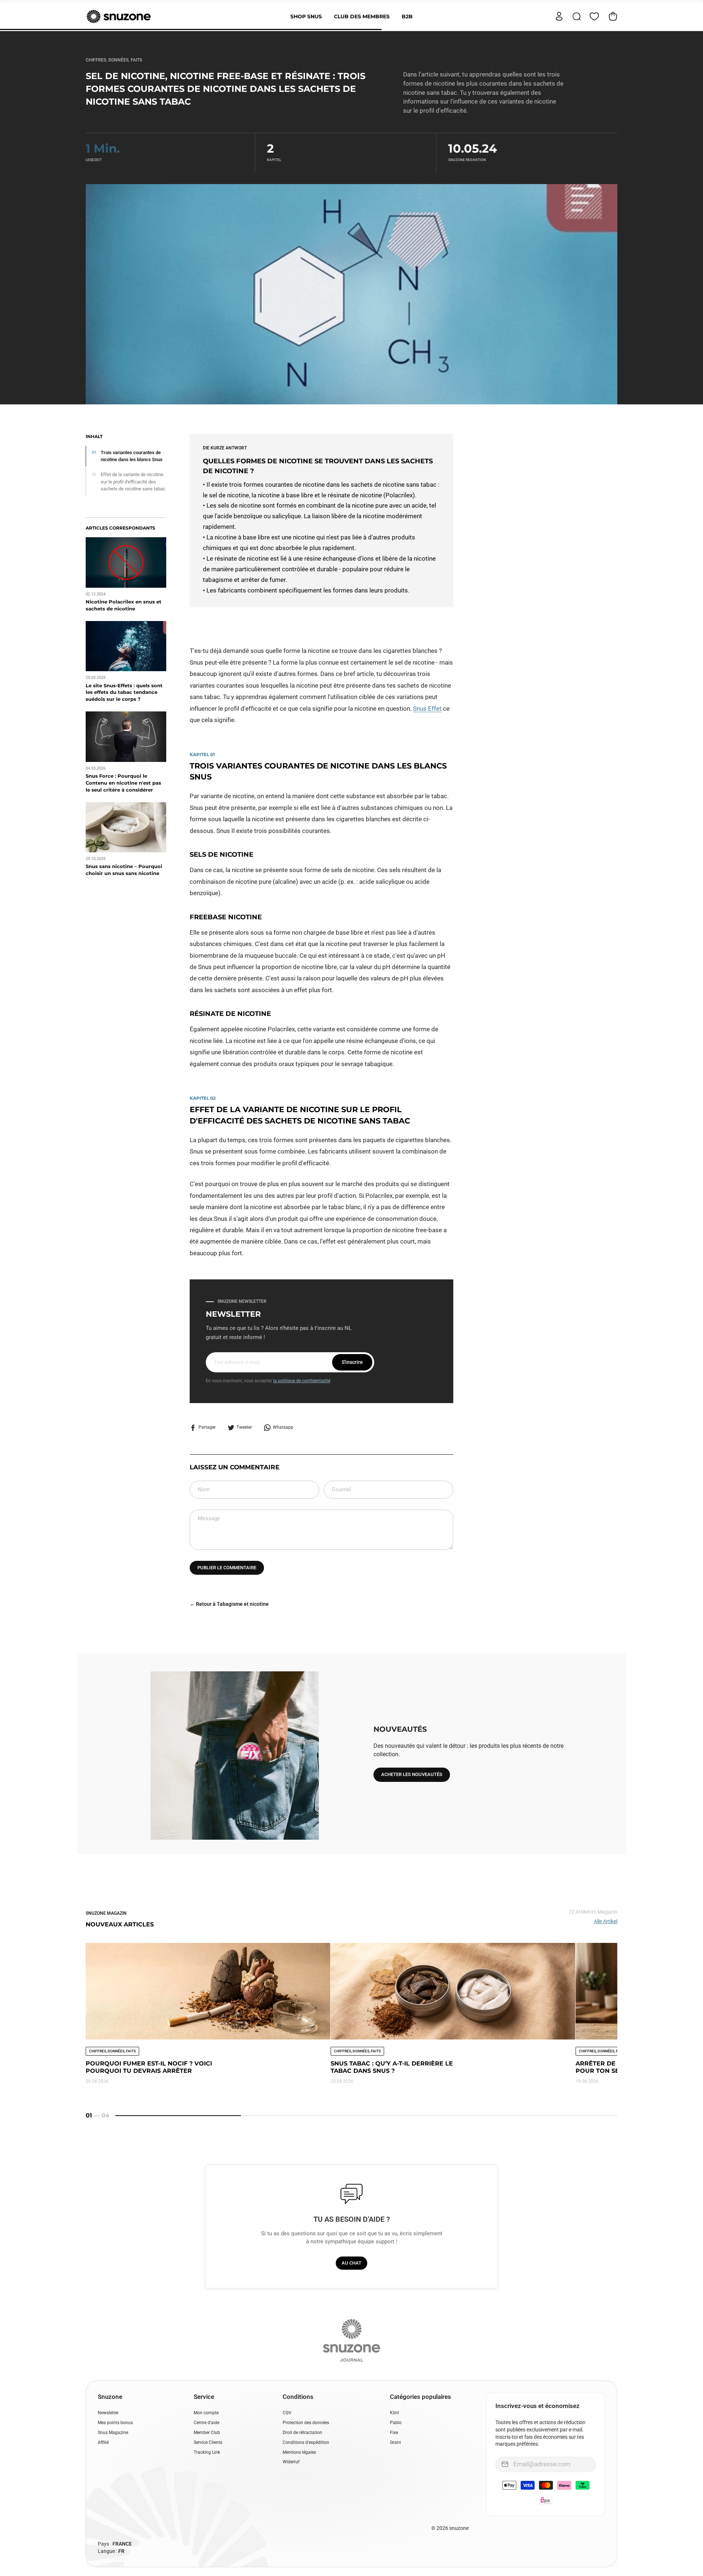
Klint (395, 2413)
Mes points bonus (115, 2423)
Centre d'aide (207, 2423)
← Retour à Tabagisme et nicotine (229, 1604)
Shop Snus (306, 16)
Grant (395, 2442)
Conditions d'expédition (306, 2442)
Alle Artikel (606, 1921)
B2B (407, 16)
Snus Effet (427, 709)
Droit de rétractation (302, 2433)
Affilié (103, 2442)
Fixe (394, 2433)
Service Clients (208, 2442)
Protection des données (306, 2423)
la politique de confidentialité (302, 1381)
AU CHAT (351, 2263)
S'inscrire (352, 1362)
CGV (287, 2413)
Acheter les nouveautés (412, 1774)
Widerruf (291, 2462)
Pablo (396, 2423)
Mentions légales (299, 2452)
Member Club (207, 2433)
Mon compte (206, 2413)
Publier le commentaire (227, 1568)
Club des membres (362, 16)
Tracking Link (207, 2452)
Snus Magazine (113, 2433)
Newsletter (108, 2413)
